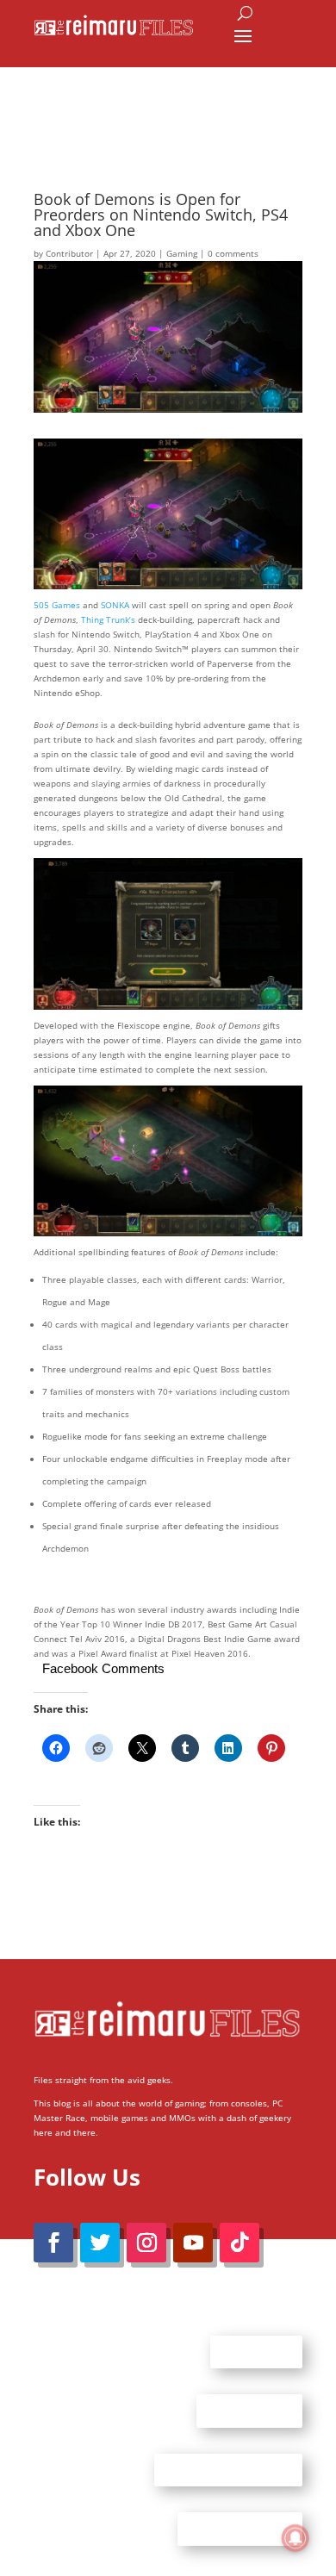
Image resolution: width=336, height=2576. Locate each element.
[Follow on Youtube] (193, 2243)
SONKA (115, 605)
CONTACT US (249, 2411)
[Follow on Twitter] (100, 2243)
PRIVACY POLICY (240, 2529)
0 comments (233, 253)
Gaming (182, 253)
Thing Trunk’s (108, 619)
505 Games (57, 605)
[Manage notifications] (296, 2538)
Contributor (69, 253)
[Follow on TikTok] (240, 2243)
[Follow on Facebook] (53, 2243)
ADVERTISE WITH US (228, 2469)
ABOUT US (256, 2351)
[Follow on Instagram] (146, 2243)
